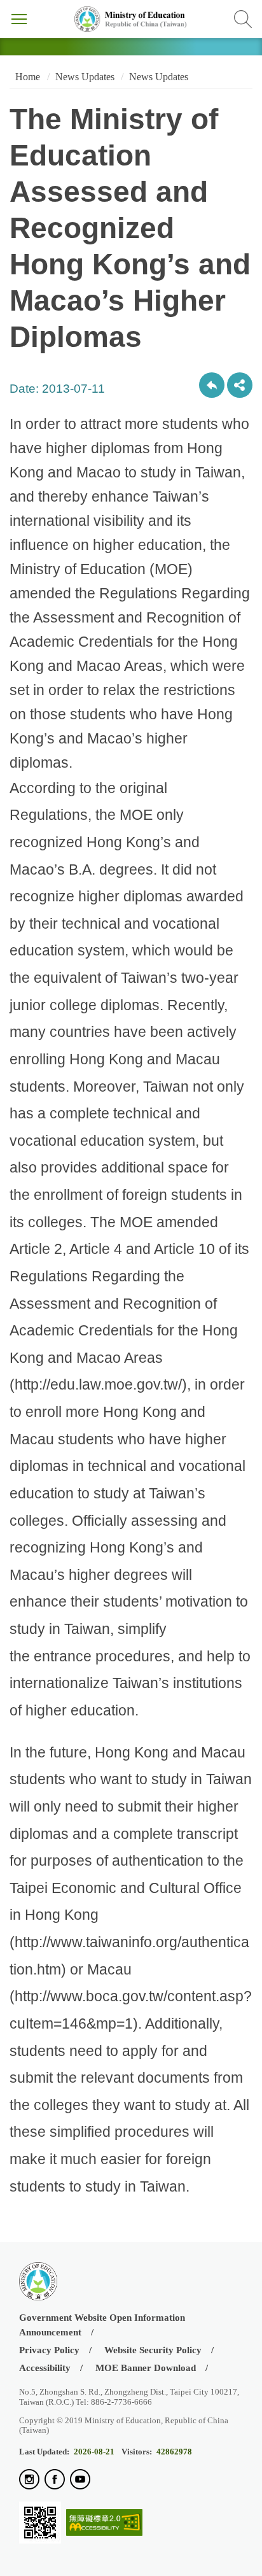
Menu (19, 19)
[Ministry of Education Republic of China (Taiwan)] (131, 19)
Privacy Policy (49, 2350)
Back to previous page (212, 385)
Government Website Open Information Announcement (102, 2325)
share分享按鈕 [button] (240, 385)
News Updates (85, 77)
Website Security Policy (153, 2350)
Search (243, 19)
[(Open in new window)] (29, 2480)
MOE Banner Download (146, 2368)
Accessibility (45, 2368)
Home (26, 77)
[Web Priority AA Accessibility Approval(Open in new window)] (104, 2523)
